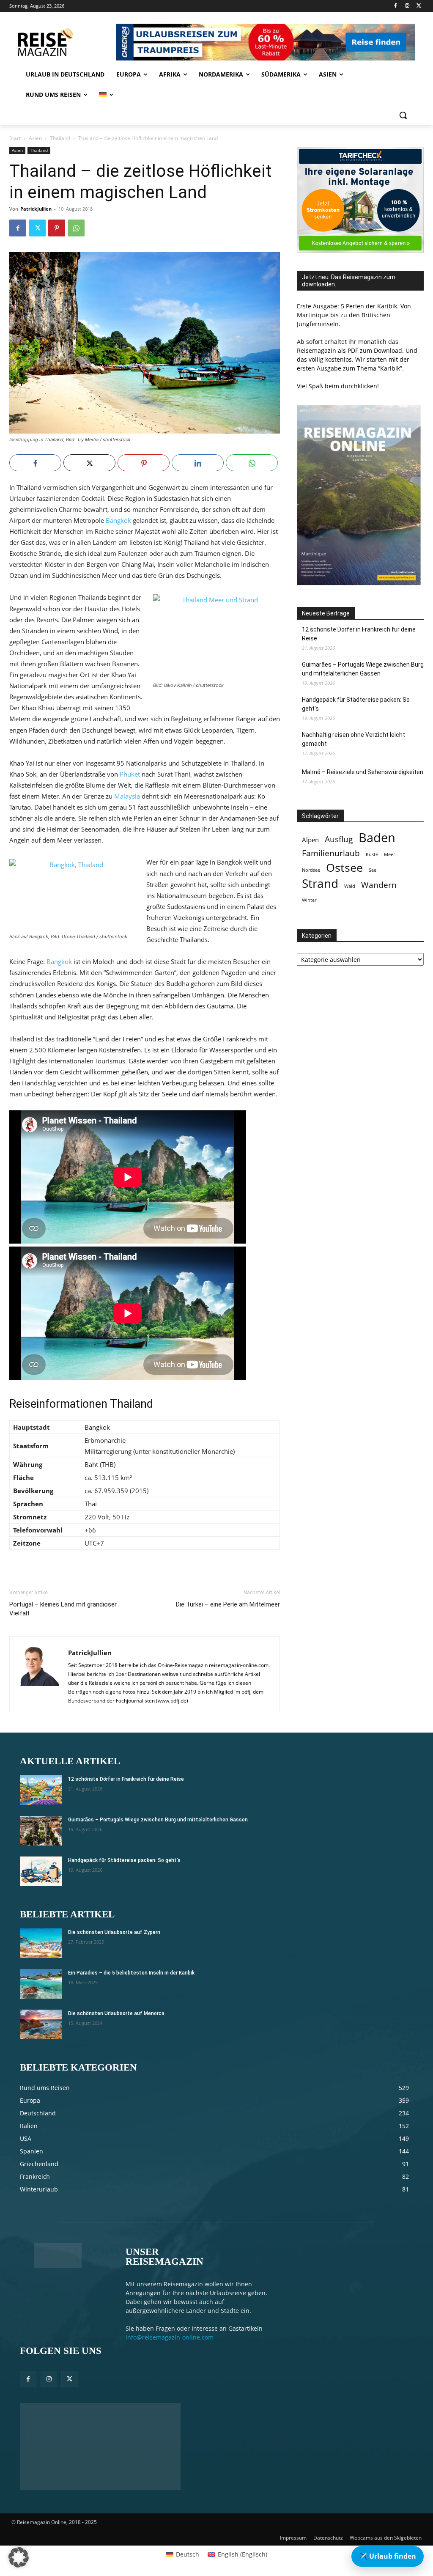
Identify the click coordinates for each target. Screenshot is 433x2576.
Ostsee (344, 868)
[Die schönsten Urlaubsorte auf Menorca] (41, 2024)
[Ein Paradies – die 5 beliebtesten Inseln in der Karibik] (41, 1984)
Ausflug (339, 839)
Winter (309, 900)
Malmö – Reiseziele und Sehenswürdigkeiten (363, 772)
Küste (372, 854)
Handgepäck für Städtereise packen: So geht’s (356, 704)
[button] (403, 115)
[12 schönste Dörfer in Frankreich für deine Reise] (41, 1790)
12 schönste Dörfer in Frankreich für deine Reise (359, 634)
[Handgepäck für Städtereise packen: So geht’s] (41, 1871)
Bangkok (118, 520)
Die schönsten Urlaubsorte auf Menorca (116, 2013)
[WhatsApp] (76, 228)
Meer (389, 854)
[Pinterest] (57, 228)
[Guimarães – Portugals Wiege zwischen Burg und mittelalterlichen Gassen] (41, 1831)
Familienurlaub (331, 853)
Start (15, 138)
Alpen (310, 840)
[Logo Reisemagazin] (61, 42)
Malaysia (127, 796)
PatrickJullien (36, 209)
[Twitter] (419, 6)
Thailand (60, 138)
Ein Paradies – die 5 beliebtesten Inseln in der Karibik (131, 1973)
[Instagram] (407, 6)
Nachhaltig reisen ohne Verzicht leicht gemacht (354, 739)
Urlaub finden (388, 2556)
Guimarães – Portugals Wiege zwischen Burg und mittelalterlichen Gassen (363, 669)
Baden (377, 838)
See (373, 870)
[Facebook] (396, 6)
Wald (350, 886)
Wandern (379, 885)
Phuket (130, 774)
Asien (35, 138)
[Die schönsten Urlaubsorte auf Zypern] (41, 1943)
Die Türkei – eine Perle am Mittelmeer (228, 1604)
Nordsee (311, 870)
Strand (320, 883)
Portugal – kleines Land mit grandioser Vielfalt (63, 1609)
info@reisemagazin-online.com (170, 2337)
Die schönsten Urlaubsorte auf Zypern (114, 1932)
